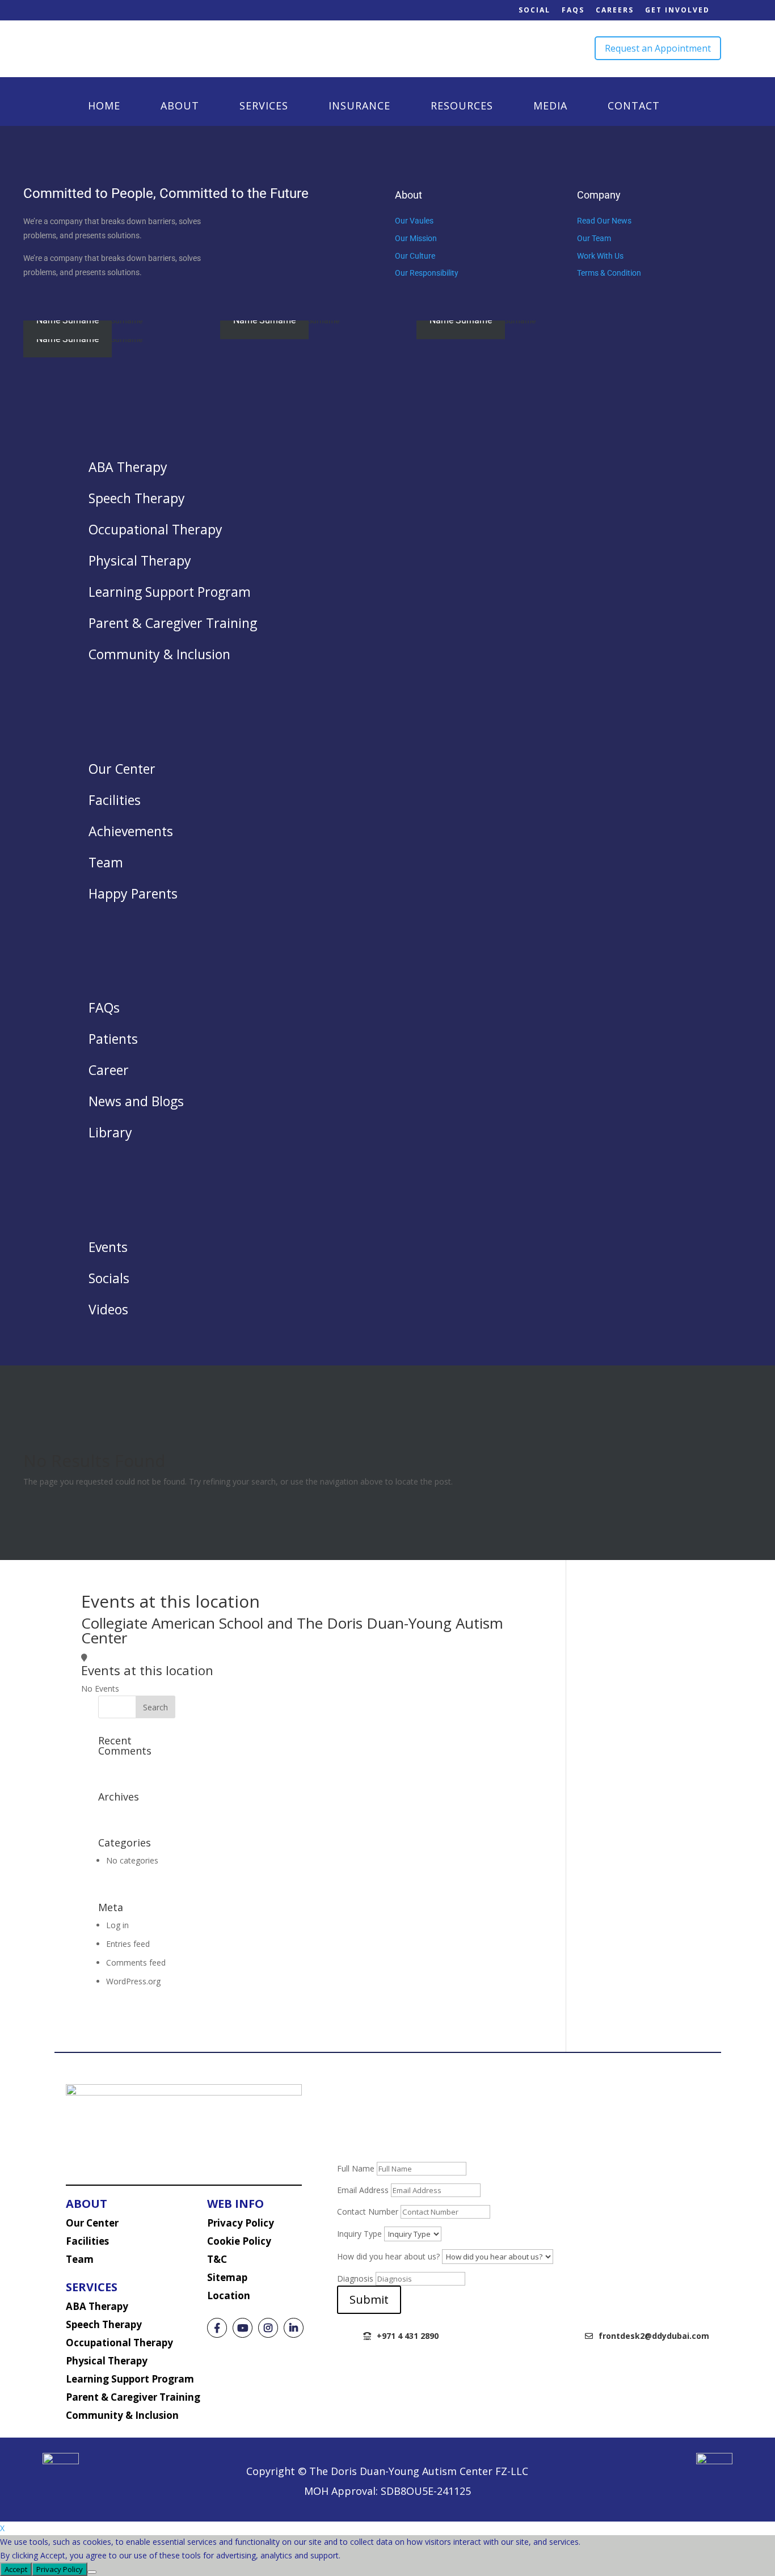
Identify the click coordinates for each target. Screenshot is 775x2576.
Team (80, 2259)
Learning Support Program (130, 2379)
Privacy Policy (241, 2223)
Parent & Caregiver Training (133, 2397)
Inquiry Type (359, 2234)
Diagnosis (355, 2278)
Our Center (92, 2223)
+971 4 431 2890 (408, 2336)
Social (534, 10)
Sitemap (227, 2277)
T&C (217, 2259)
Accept (16, 2569)
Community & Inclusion (122, 2415)
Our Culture (415, 256)
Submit (369, 2299)
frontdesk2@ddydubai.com (654, 2336)
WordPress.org (133, 1981)
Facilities (87, 2241)
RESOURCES (462, 107)
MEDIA (550, 107)
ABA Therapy (97, 2306)
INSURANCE (359, 107)
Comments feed (136, 1962)
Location (229, 2295)
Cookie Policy (239, 2241)
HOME (104, 107)
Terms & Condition (609, 273)
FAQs (573, 10)
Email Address (363, 2190)
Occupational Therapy (119, 2343)
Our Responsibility (427, 273)
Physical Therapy (107, 2361)
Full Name (356, 2168)
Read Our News (604, 221)
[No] (92, 2572)
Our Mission (416, 238)
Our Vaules (414, 221)
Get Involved (677, 10)
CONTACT (634, 107)
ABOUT (180, 107)
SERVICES (264, 107)
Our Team (594, 238)
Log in (117, 1925)
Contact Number (368, 2212)
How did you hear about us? (388, 2256)
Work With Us (600, 256)
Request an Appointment (658, 48)
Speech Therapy (104, 2324)
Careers (615, 10)
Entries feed (128, 1944)
